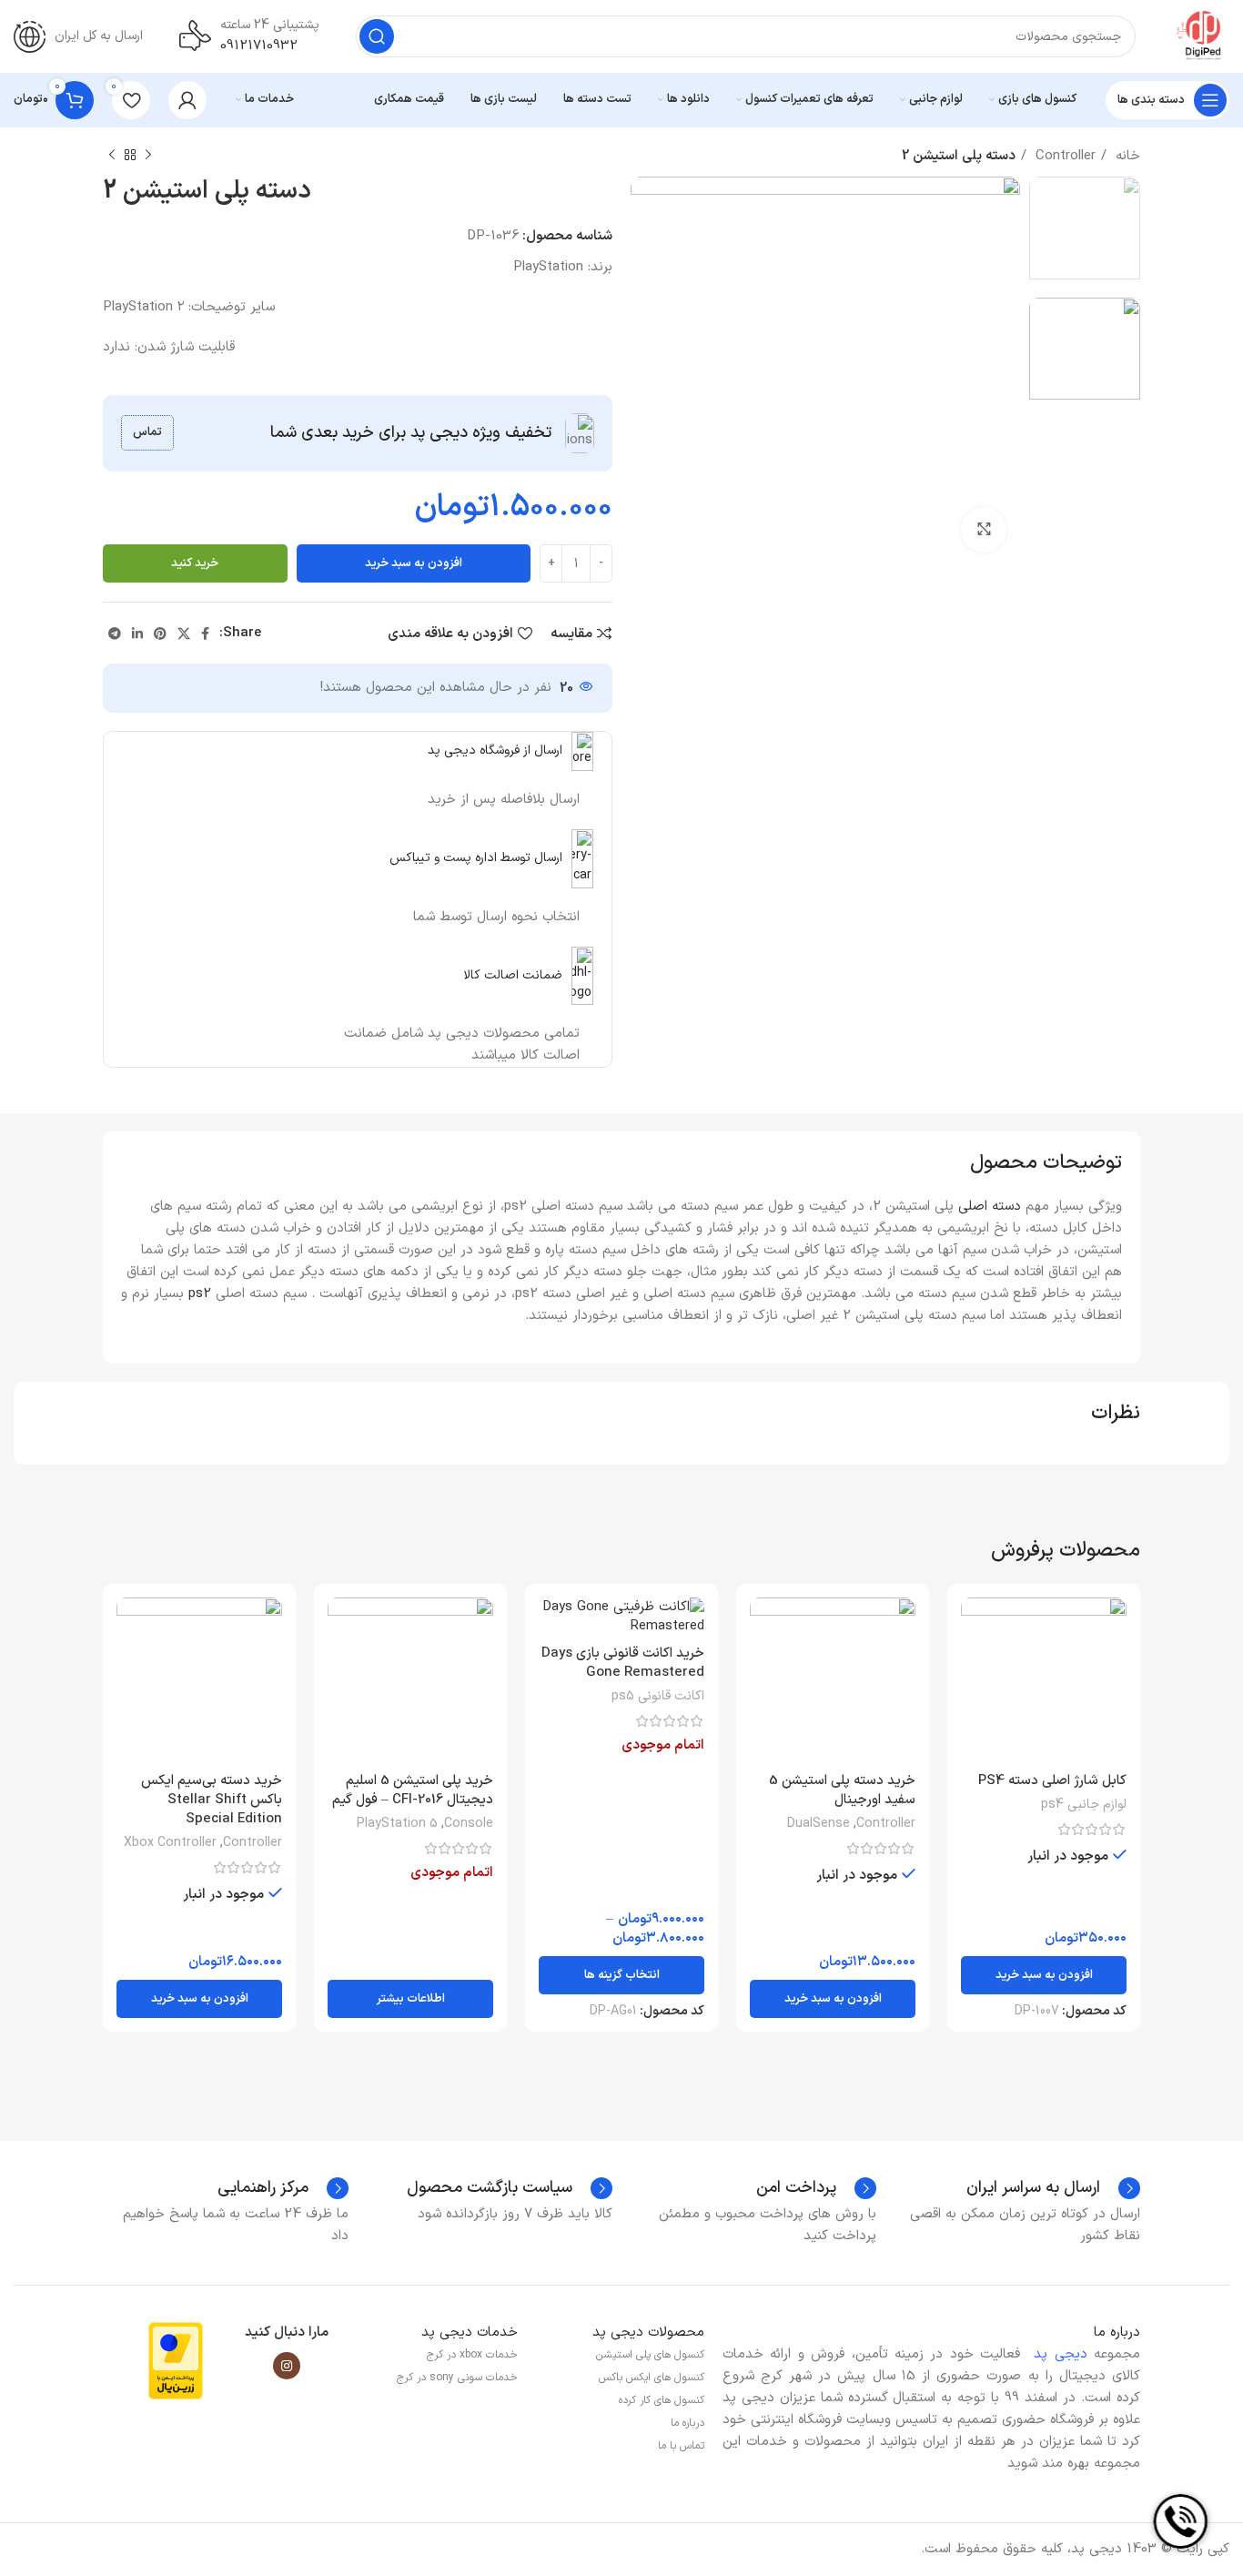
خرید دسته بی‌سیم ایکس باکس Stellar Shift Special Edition (212, 1800)
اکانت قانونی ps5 (658, 1697)
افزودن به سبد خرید (414, 563)
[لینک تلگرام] (115, 634)
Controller (1063, 156)
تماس (147, 432)
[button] (1044, 1975)
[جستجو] (377, 36)
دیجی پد (1060, 2354)
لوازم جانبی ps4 (1084, 1805)
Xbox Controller (170, 1843)
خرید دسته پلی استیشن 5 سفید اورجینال (842, 1790)
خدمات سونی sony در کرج (457, 2378)
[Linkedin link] (137, 634)
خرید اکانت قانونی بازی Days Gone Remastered (623, 1663)
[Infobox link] (1053, 2188)
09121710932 (259, 46)
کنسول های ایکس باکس (652, 2378)
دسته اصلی (990, 1207)
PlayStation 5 (397, 1824)
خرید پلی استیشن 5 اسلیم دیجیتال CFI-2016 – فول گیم (413, 1790)
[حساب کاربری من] (187, 100)
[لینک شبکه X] (184, 634)
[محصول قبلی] (148, 156)
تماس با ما (681, 2446)
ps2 (200, 1294)
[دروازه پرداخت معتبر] (176, 2361)
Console (469, 1824)
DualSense (819, 1824)
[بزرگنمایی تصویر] (984, 530)
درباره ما (687, 2423)
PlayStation (548, 267)
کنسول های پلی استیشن (650, 2355)
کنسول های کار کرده (662, 2400)
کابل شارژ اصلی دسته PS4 (1052, 1781)
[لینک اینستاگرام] (287, 2366)
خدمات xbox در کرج (472, 2355)
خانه (1126, 156)
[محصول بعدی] (112, 156)
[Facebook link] (205, 634)
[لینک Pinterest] (160, 634)
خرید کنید (195, 563)
